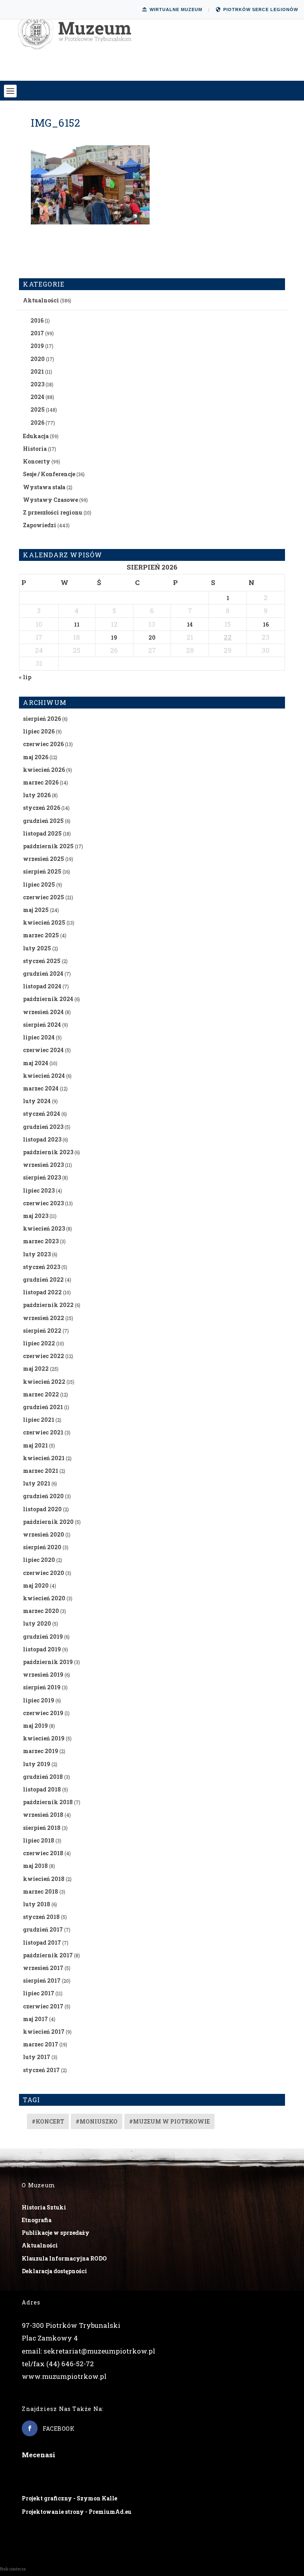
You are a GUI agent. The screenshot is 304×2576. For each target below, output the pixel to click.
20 (152, 637)
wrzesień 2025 (44, 859)
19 (114, 637)
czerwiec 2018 (43, 1853)
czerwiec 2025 (44, 897)
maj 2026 (36, 757)
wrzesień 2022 (44, 1318)
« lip (25, 677)
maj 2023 (36, 1216)
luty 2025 (37, 948)
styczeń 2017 (41, 2070)
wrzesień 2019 (43, 1675)
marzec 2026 (41, 782)
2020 (38, 359)
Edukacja (36, 436)
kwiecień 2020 (44, 1598)
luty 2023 (37, 1254)
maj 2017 (35, 2019)
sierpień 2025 (42, 871)
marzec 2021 (41, 1471)
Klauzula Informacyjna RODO (64, 2258)
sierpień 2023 (42, 1177)
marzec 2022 (41, 1394)
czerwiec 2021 (43, 1432)
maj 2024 (36, 1063)
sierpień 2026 (42, 719)
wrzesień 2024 (43, 1012)
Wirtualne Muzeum (176, 9)
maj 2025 (36, 910)
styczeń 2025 (42, 961)
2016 (37, 320)
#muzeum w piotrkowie (169, 2121)
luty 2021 (37, 1483)
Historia (35, 449)
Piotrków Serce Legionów (261, 9)
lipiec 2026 (39, 731)
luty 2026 (37, 795)
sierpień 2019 (42, 1687)
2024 (37, 397)
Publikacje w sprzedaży (56, 2233)
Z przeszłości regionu (53, 512)
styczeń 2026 (42, 808)
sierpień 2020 (42, 1547)
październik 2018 (48, 1802)
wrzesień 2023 (43, 1165)
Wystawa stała (44, 487)
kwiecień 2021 (44, 1458)
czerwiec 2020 (44, 1573)
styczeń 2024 (42, 1114)
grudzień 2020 (43, 1496)
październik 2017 (48, 1955)
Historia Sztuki (44, 2207)
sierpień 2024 (42, 1025)
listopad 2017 (42, 1942)
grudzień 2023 (43, 1127)
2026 (37, 423)
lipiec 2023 (39, 1190)
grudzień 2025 (43, 821)
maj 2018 (35, 1866)
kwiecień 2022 (44, 1382)
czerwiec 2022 (44, 1356)
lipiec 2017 (39, 1993)
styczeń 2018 (41, 1917)
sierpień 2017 (42, 1980)
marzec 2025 (41, 935)
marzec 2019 (41, 1751)
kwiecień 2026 (44, 770)
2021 (37, 371)
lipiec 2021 (39, 1420)
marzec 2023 (41, 1241)
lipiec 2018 (39, 1840)
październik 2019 (48, 1662)
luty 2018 (37, 1904)
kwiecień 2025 (44, 922)
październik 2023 (48, 1152)
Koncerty (37, 461)
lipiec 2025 (39, 884)
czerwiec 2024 (43, 1050)
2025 (38, 409)
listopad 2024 (42, 986)
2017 (37, 333)
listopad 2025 (42, 833)
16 (266, 624)
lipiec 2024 (39, 1037)
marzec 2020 (41, 1611)
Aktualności (41, 300)
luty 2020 (37, 1623)
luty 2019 (37, 1764)
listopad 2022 (42, 1292)
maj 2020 (36, 1585)
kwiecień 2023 (44, 1228)
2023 (37, 384)
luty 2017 (37, 2057)
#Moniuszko (97, 2121)
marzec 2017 (41, 2044)
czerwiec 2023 (43, 1203)
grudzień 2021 (43, 1407)
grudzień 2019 (43, 1637)
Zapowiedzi (40, 525)
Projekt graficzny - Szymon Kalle (69, 2498)
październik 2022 (48, 1305)
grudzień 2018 (43, 1777)
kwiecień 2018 (44, 1879)
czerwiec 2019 (43, 1713)
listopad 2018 (42, 1789)
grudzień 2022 (43, 1279)
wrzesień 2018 (43, 1815)
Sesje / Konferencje (49, 474)
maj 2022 (36, 1369)
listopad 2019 (42, 1649)
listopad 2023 (42, 1139)
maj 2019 (35, 1726)
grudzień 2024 (43, 974)
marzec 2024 (41, 1088)
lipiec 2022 (39, 1343)
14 (190, 624)
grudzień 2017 (43, 1929)
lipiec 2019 (39, 1700)
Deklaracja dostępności (54, 2271)
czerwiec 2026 (43, 744)
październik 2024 (48, 999)
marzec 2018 (41, 1891)
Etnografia (37, 2220)
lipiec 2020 (39, 1560)
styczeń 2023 (42, 1267)
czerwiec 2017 (43, 2006)
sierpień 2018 (42, 1828)
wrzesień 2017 (43, 1968)
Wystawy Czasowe (50, 500)
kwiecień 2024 (44, 1076)
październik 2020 (48, 1522)
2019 (37, 346)
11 (77, 624)
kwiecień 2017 (44, 2032)
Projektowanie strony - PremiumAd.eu (77, 2512)
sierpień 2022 (42, 1331)
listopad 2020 (42, 1509)
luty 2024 (37, 1101)
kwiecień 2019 (44, 1738)
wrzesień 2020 (44, 1534)
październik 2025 (48, 846)
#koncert (48, 2121)
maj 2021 (35, 1445)
